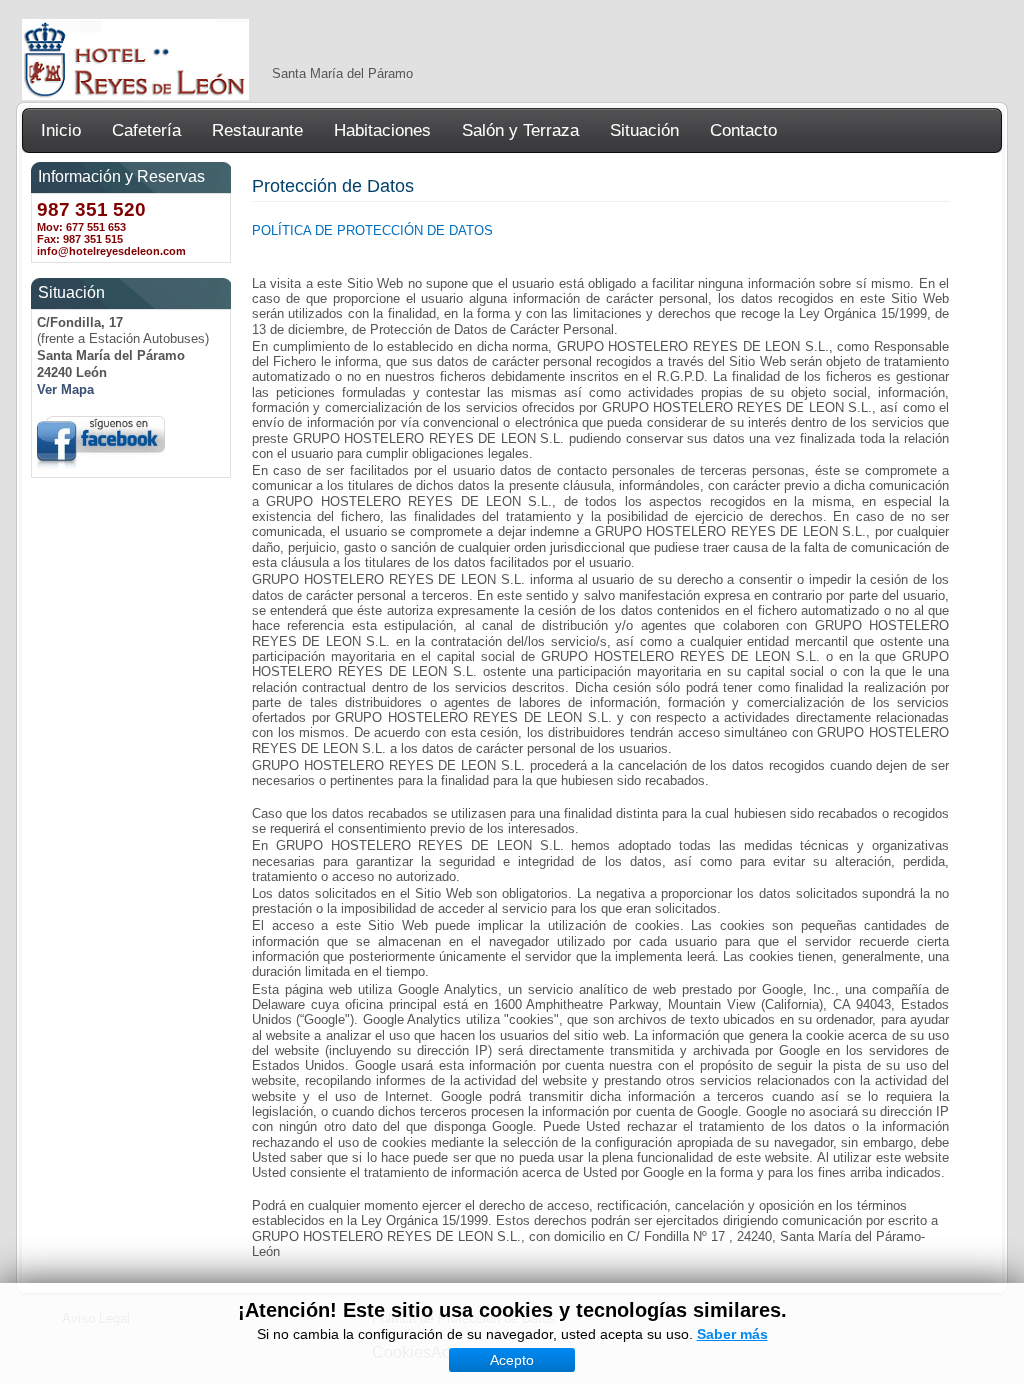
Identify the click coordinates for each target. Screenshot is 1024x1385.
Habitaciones (382, 130)
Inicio (61, 130)
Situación (644, 130)
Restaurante (257, 130)
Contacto (743, 130)
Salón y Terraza (520, 130)
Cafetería (146, 130)
